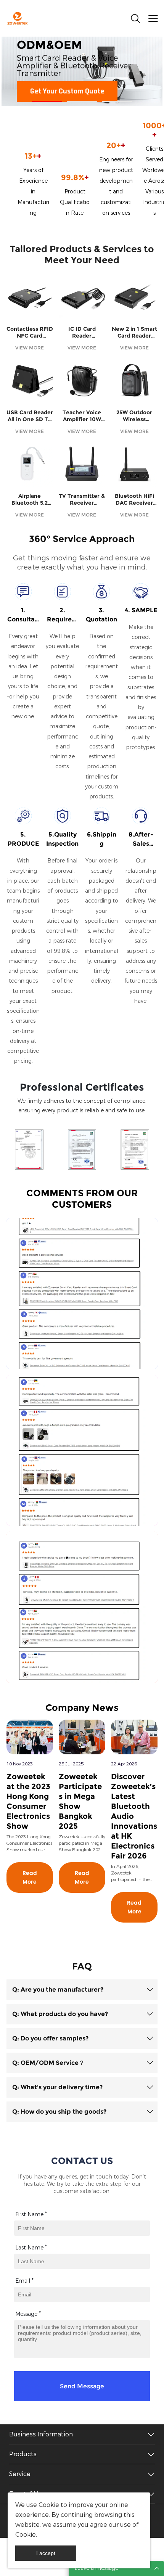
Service (20, 2474)
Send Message (82, 2386)
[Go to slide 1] (47, 101)
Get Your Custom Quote (67, 92)
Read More (30, 1878)
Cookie (49, 2505)
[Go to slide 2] (82, 101)
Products (23, 2454)
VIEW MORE (30, 348)
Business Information (41, 2434)
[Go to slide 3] (117, 101)
